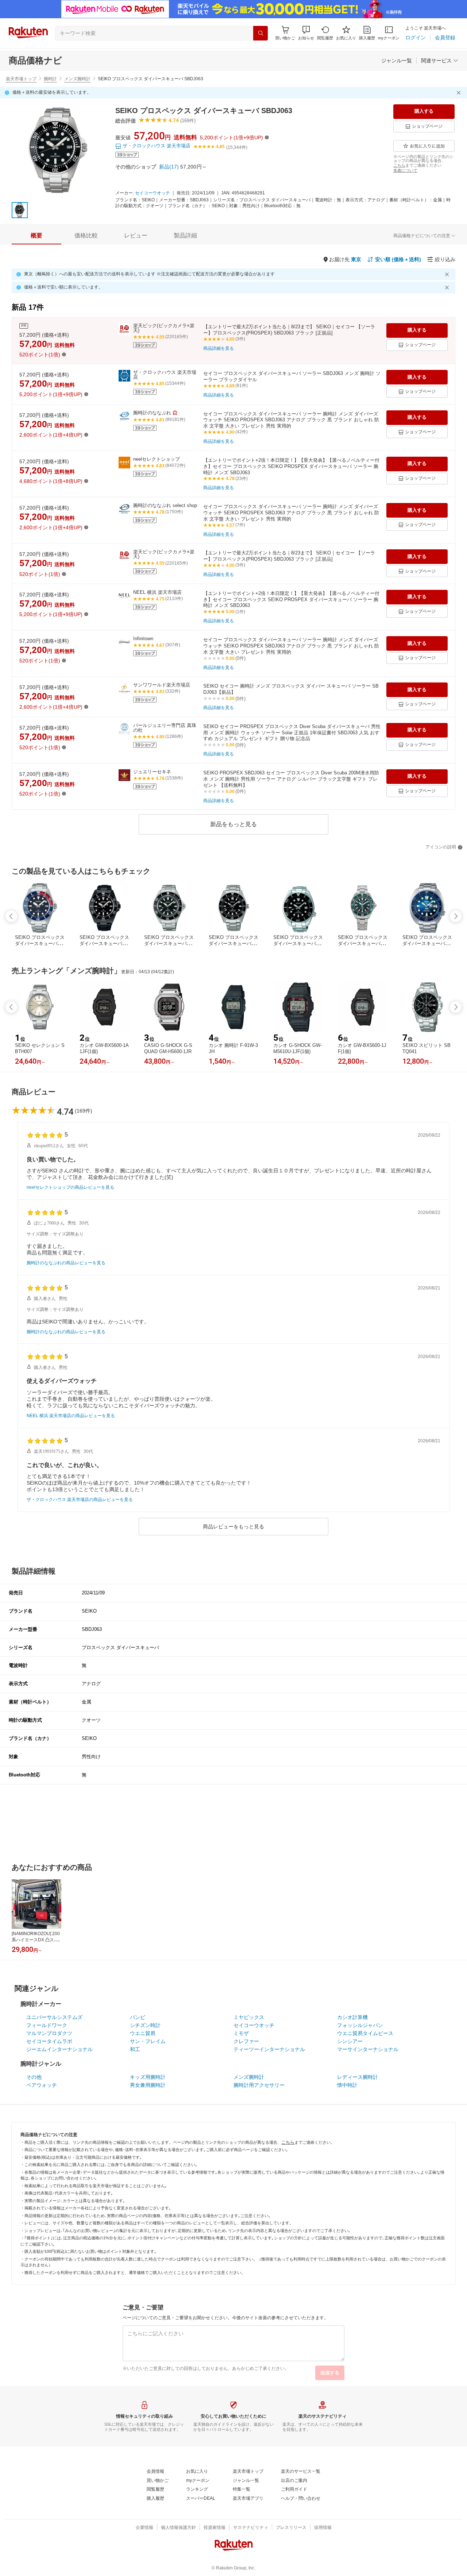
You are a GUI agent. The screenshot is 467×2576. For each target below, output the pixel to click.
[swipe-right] (456, 916)
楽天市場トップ (21, 79)
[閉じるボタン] (460, 93)
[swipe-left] (11, 916)
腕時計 (50, 79)
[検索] (260, 33)
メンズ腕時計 (77, 79)
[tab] (36, 236)
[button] (306, 33)
